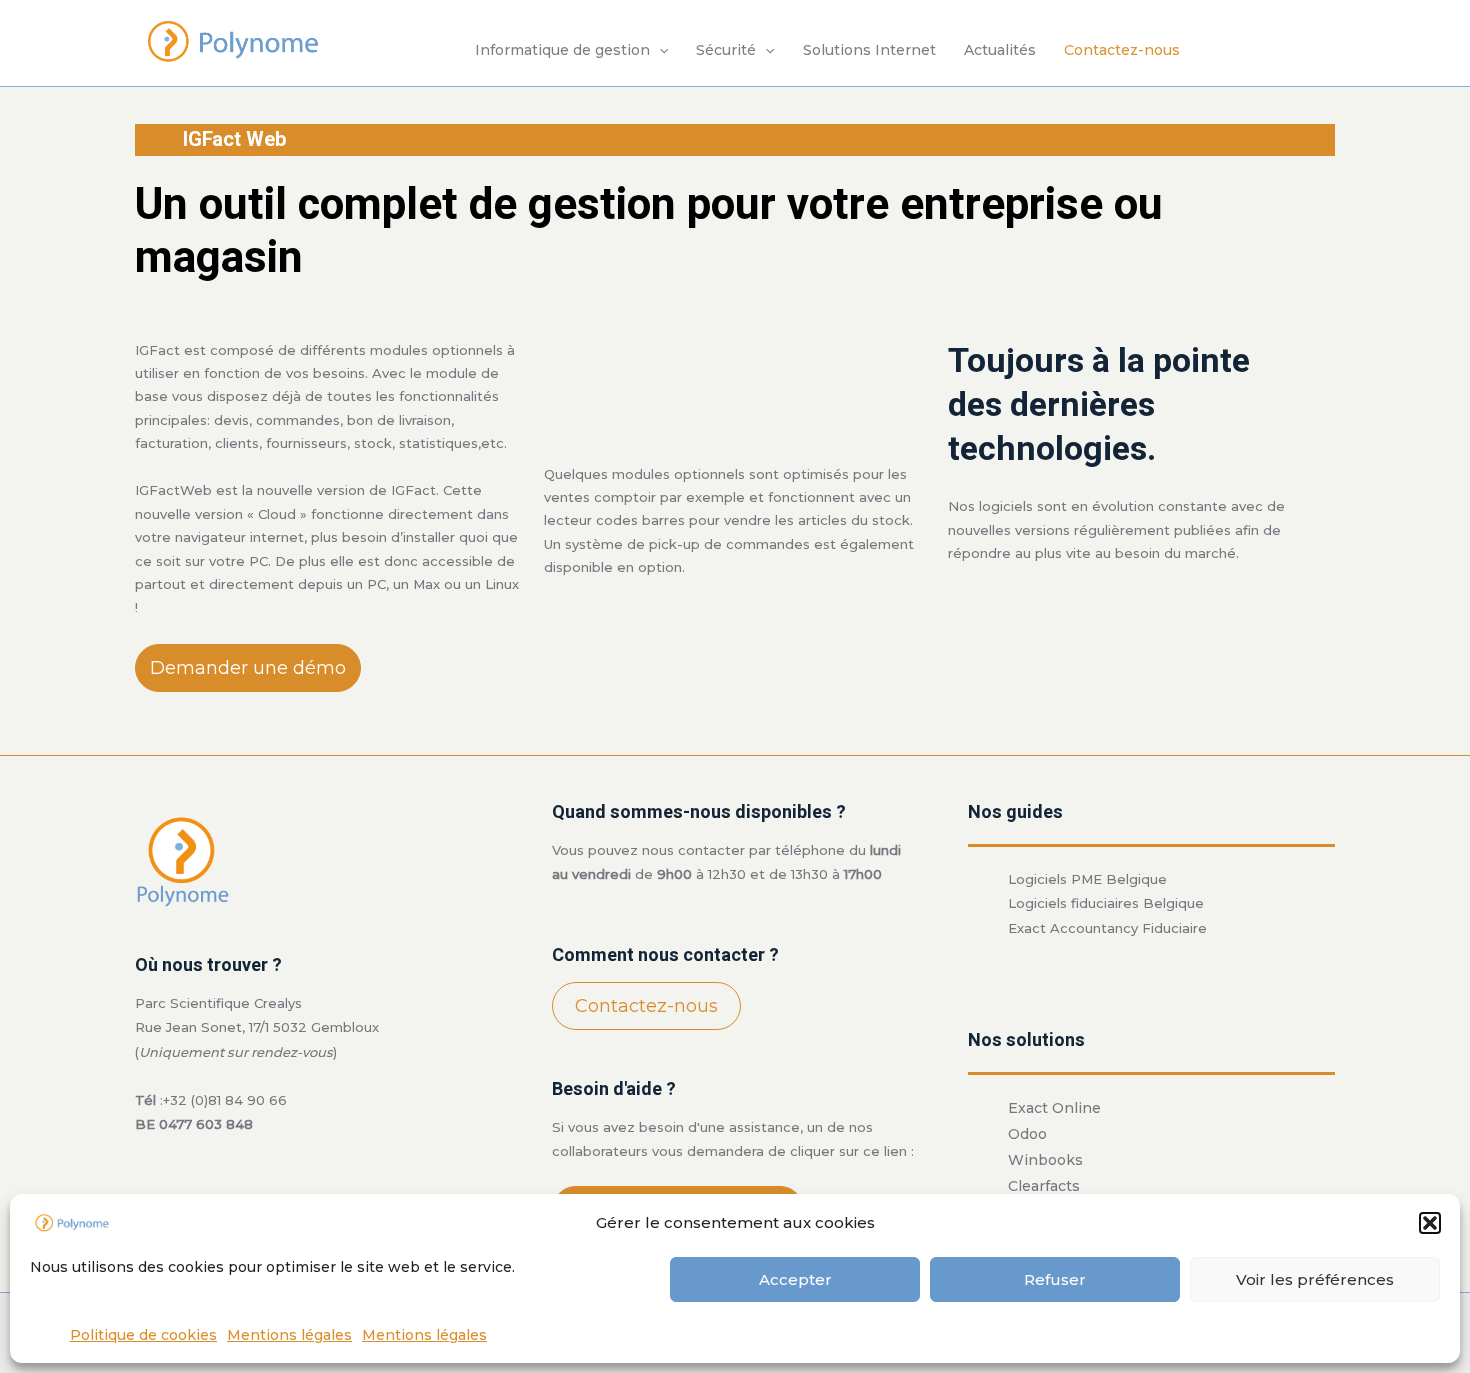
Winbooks (1045, 1160)
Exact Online (1054, 1108)
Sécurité (726, 50)
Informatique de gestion (562, 50)
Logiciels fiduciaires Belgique (1106, 903)
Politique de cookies (143, 1335)
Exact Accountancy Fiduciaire (1107, 928)
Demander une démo (248, 668)
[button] (1430, 1223)
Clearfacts (1044, 1186)
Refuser (1055, 1279)
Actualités (1000, 50)
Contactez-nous (1122, 50)
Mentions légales (289, 1335)
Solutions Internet (869, 50)
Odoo (1027, 1134)
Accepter (795, 1279)
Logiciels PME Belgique (1087, 879)
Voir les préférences (1315, 1279)
